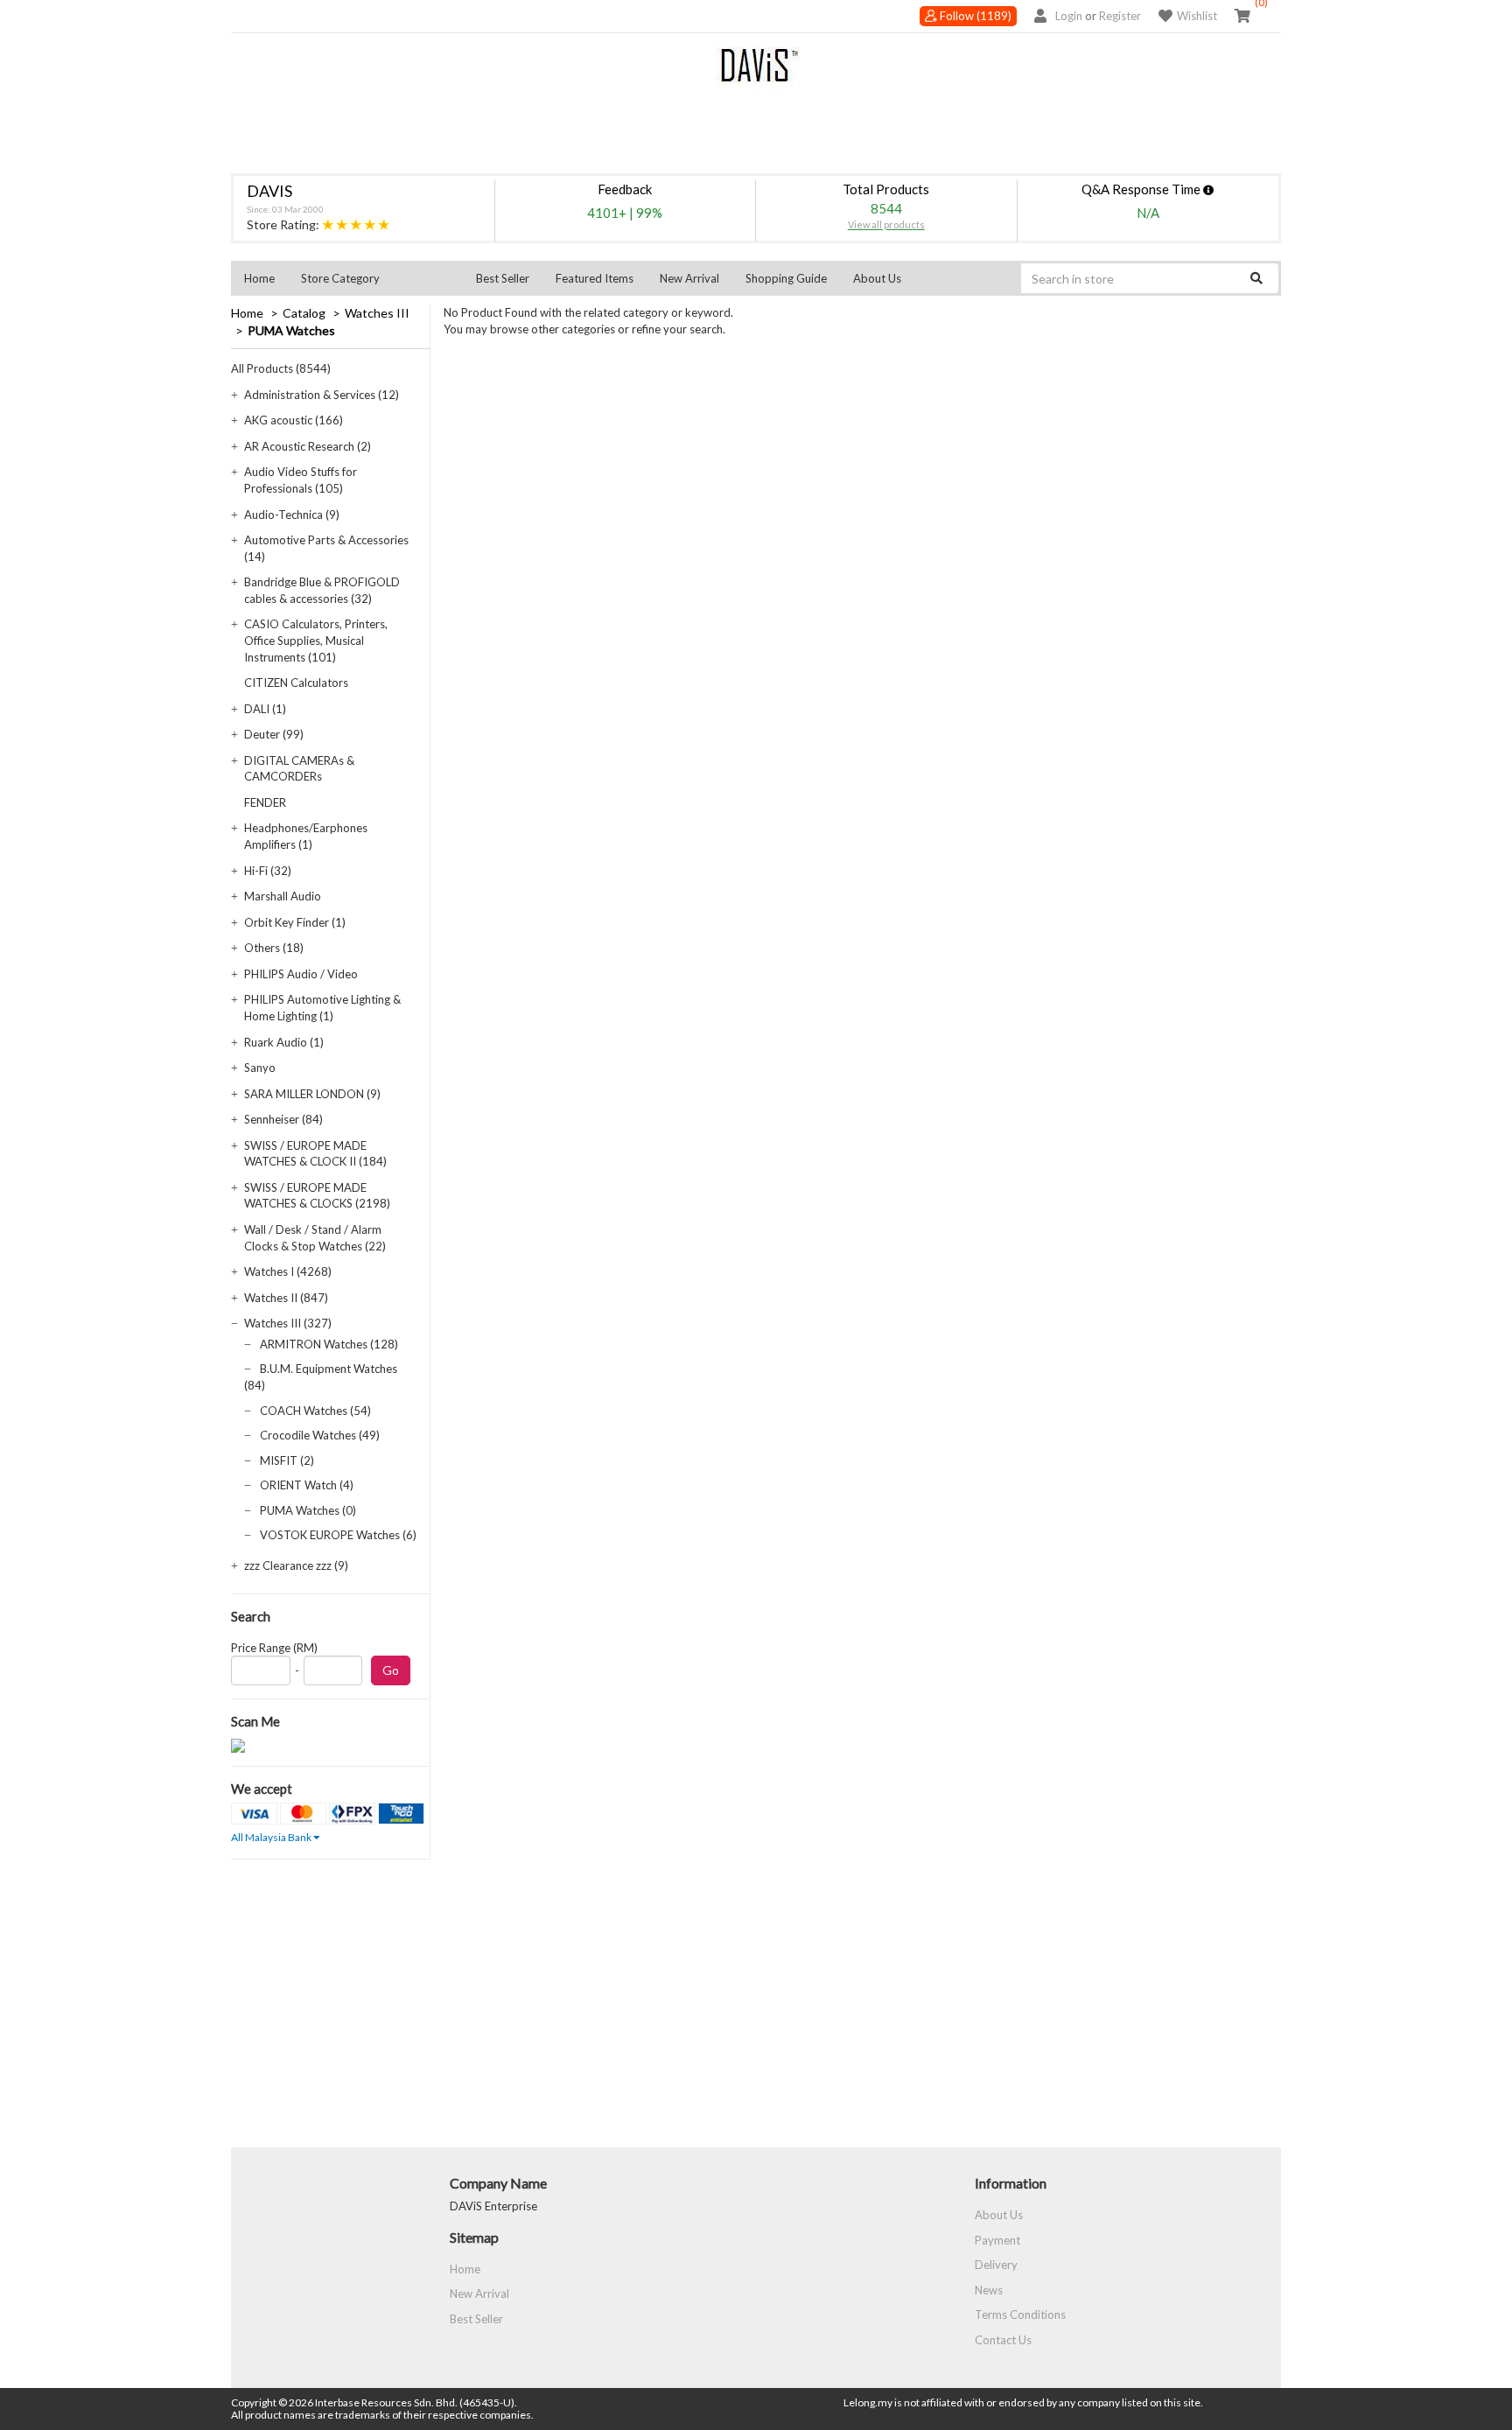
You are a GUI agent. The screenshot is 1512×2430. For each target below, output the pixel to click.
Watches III (377, 313)
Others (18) (274, 948)
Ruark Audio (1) (284, 1042)
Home (259, 278)
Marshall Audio (283, 896)
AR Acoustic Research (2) (308, 446)
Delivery (996, 2265)
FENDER (265, 802)
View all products (886, 224)
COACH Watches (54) (315, 1411)
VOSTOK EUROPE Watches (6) (338, 1535)
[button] (375, 278)
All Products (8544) (281, 368)
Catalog (304, 313)
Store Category (340, 278)
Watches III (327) (288, 1323)
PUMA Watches (291, 330)
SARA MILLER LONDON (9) (312, 1094)
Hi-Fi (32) (268, 871)
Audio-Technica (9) (292, 515)
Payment (997, 2240)
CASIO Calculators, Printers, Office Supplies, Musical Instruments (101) (316, 640)
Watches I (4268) (288, 1271)
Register (1120, 16)
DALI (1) (265, 709)
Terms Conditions (1020, 2314)
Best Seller (503, 278)
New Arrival (689, 278)
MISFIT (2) (287, 1460)
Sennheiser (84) (283, 1119)
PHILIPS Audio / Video (301, 974)
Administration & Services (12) (322, 395)
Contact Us (1003, 2340)
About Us (877, 278)
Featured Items (595, 278)
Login (1069, 16)
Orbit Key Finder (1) (295, 922)
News (989, 2290)
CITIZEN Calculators (296, 683)
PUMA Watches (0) (308, 1510)
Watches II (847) (286, 1298)
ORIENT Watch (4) (307, 1485)
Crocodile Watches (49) (320, 1435)
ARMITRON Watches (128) (329, 1344)
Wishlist (1197, 16)
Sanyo (260, 1068)
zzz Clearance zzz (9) (296, 1565)
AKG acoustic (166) (294, 420)
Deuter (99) (274, 734)
